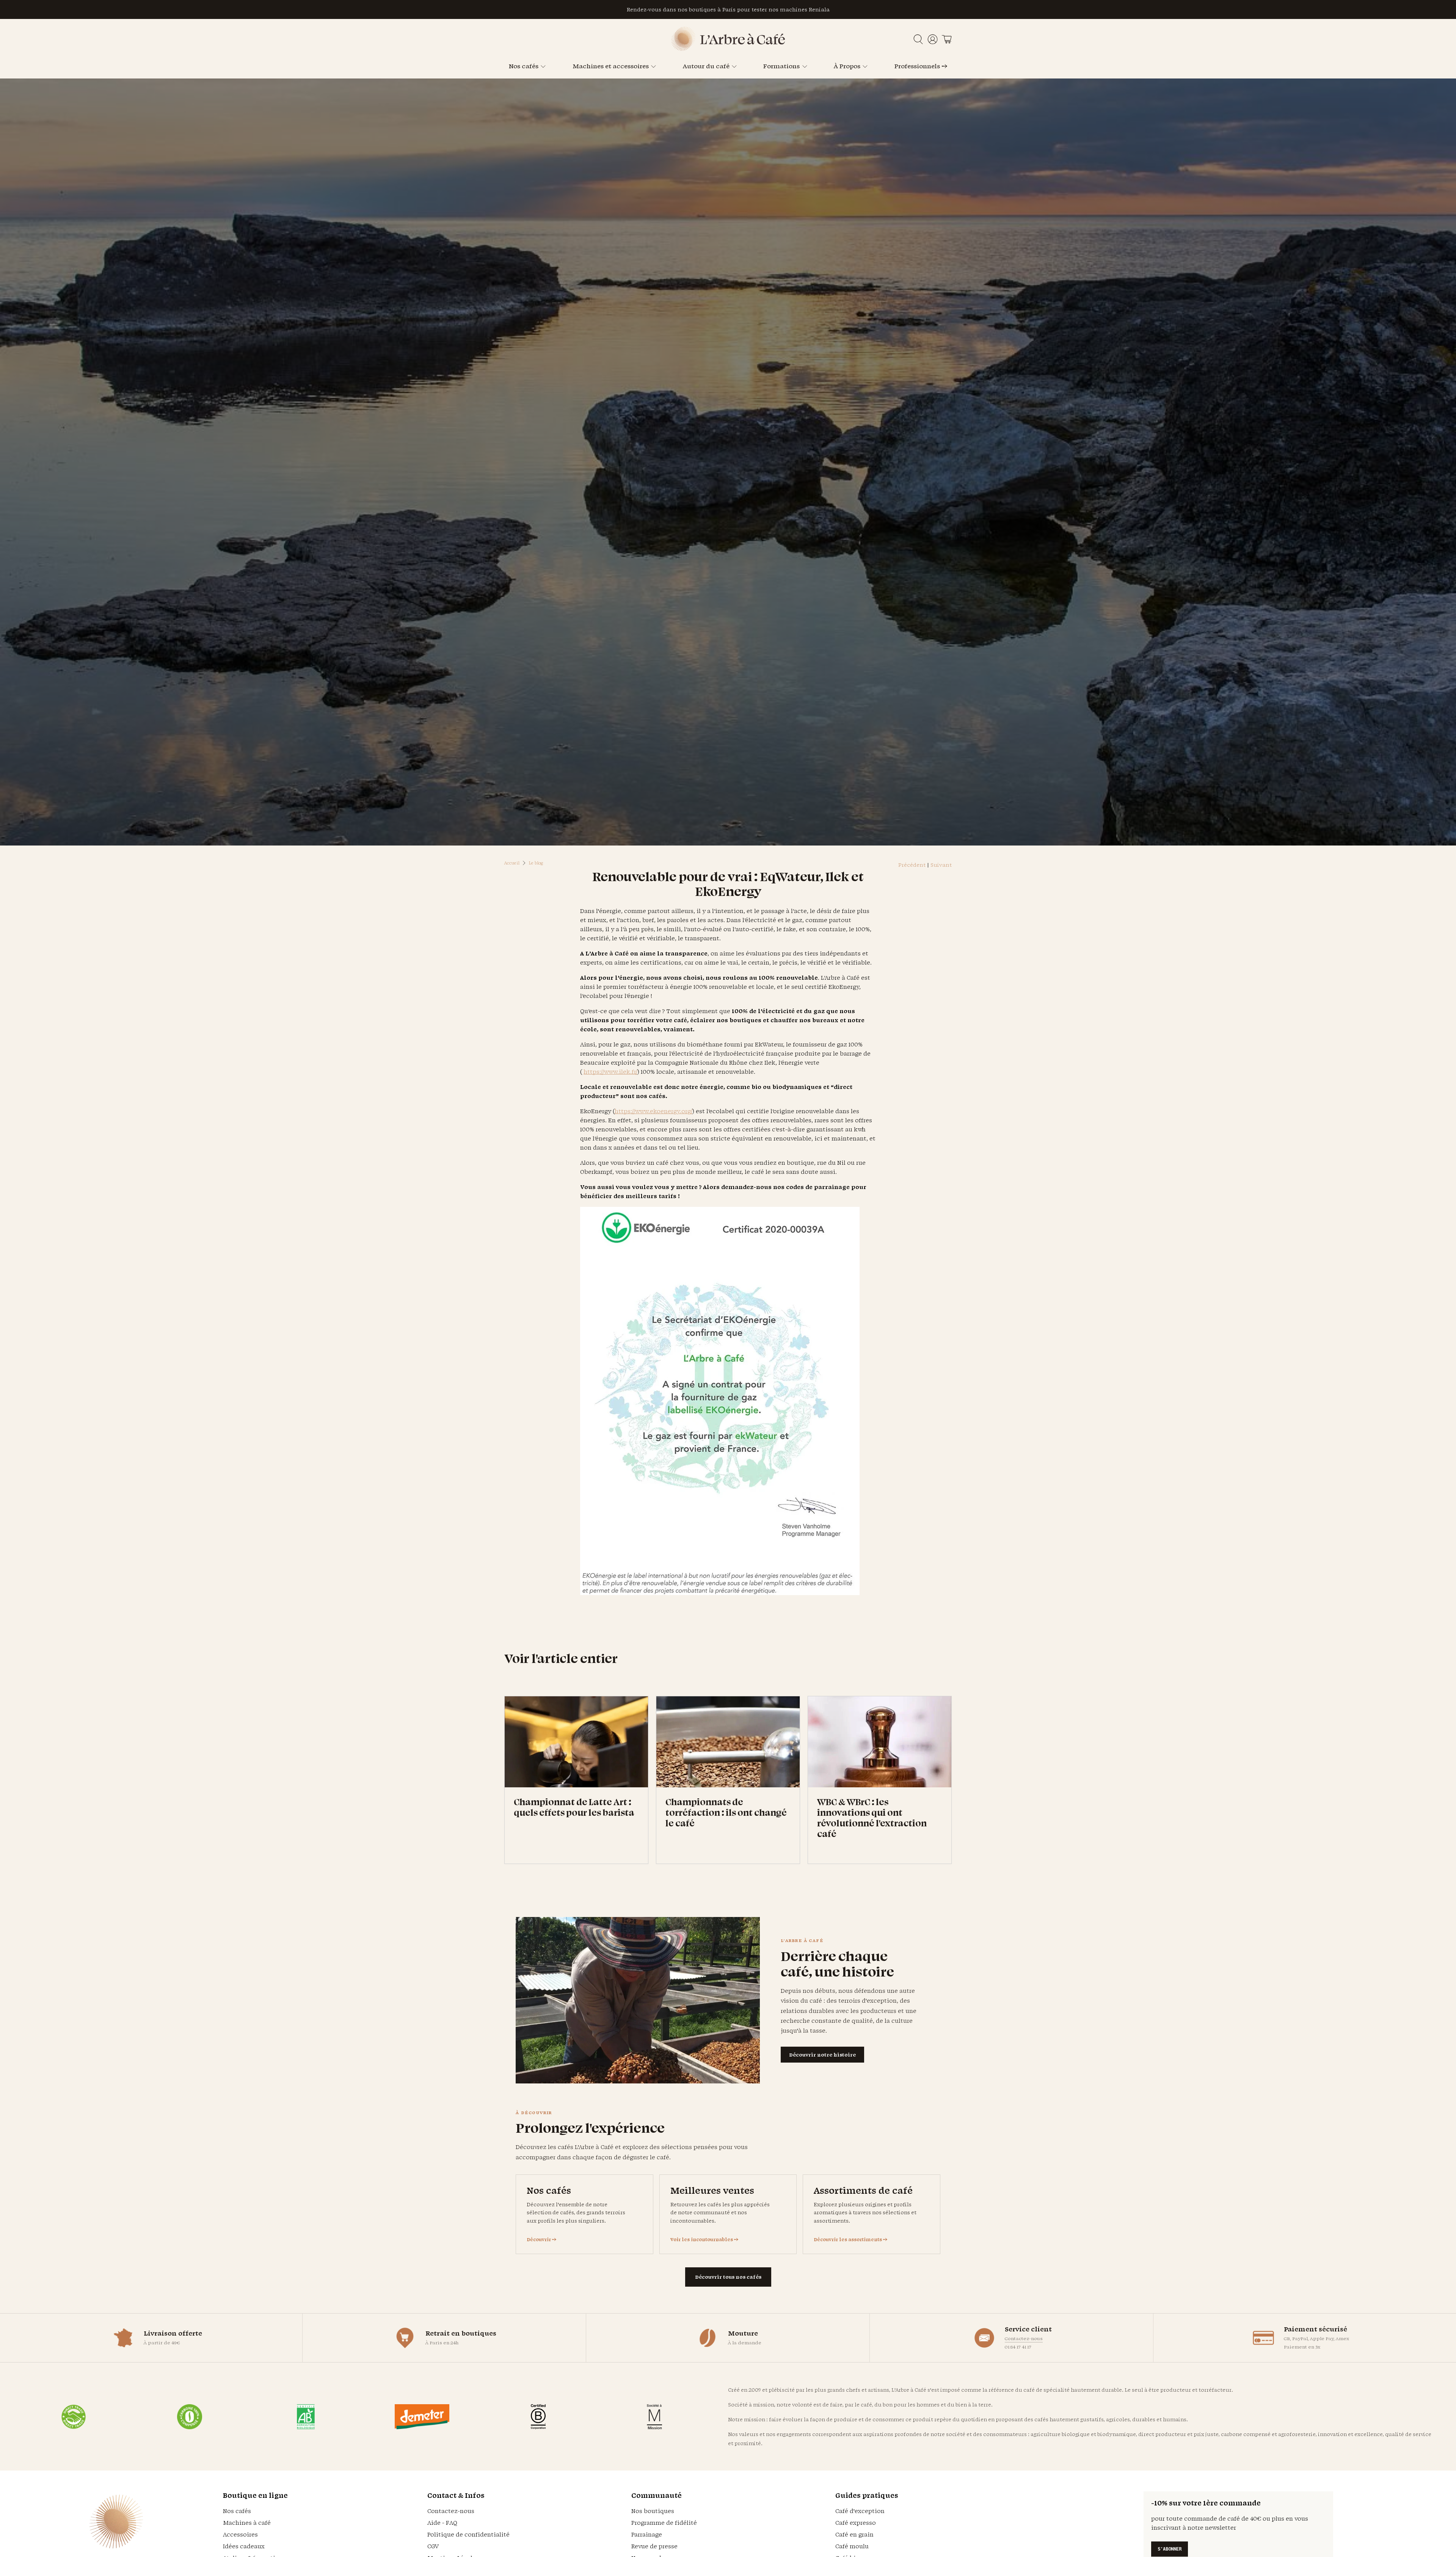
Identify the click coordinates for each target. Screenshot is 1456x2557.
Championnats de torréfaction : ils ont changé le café (726, 1812)
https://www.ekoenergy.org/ (653, 1111)
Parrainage (647, 2534)
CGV (433, 2546)
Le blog (536, 863)
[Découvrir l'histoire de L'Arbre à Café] (638, 2000)
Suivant (941, 865)
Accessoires (240, 2534)
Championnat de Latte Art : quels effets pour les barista (574, 1807)
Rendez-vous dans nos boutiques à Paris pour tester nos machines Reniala (728, 9)
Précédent (912, 865)
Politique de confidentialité (468, 2534)
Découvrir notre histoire (822, 2055)
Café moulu (852, 2546)
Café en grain (854, 2534)
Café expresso (856, 2523)
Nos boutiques (653, 2511)
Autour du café (706, 66)
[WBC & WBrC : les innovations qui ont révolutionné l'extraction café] (880, 1742)
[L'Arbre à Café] (728, 49)
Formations (781, 66)
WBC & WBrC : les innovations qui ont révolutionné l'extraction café (872, 1818)
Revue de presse (654, 2546)
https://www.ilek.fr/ (610, 1072)
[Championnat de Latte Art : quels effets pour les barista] (576, 1742)
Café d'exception (860, 2511)
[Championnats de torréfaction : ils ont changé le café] (728, 1742)
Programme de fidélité (664, 2523)
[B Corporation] (538, 2417)
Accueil (512, 863)
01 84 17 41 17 (1018, 2347)
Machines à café (247, 2523)
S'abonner (1170, 2549)
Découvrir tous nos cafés (728, 2277)
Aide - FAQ (442, 2523)
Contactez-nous (1024, 2338)
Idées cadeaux (244, 2546)
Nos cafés (524, 66)
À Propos (847, 66)
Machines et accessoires (611, 66)
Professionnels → (921, 66)
